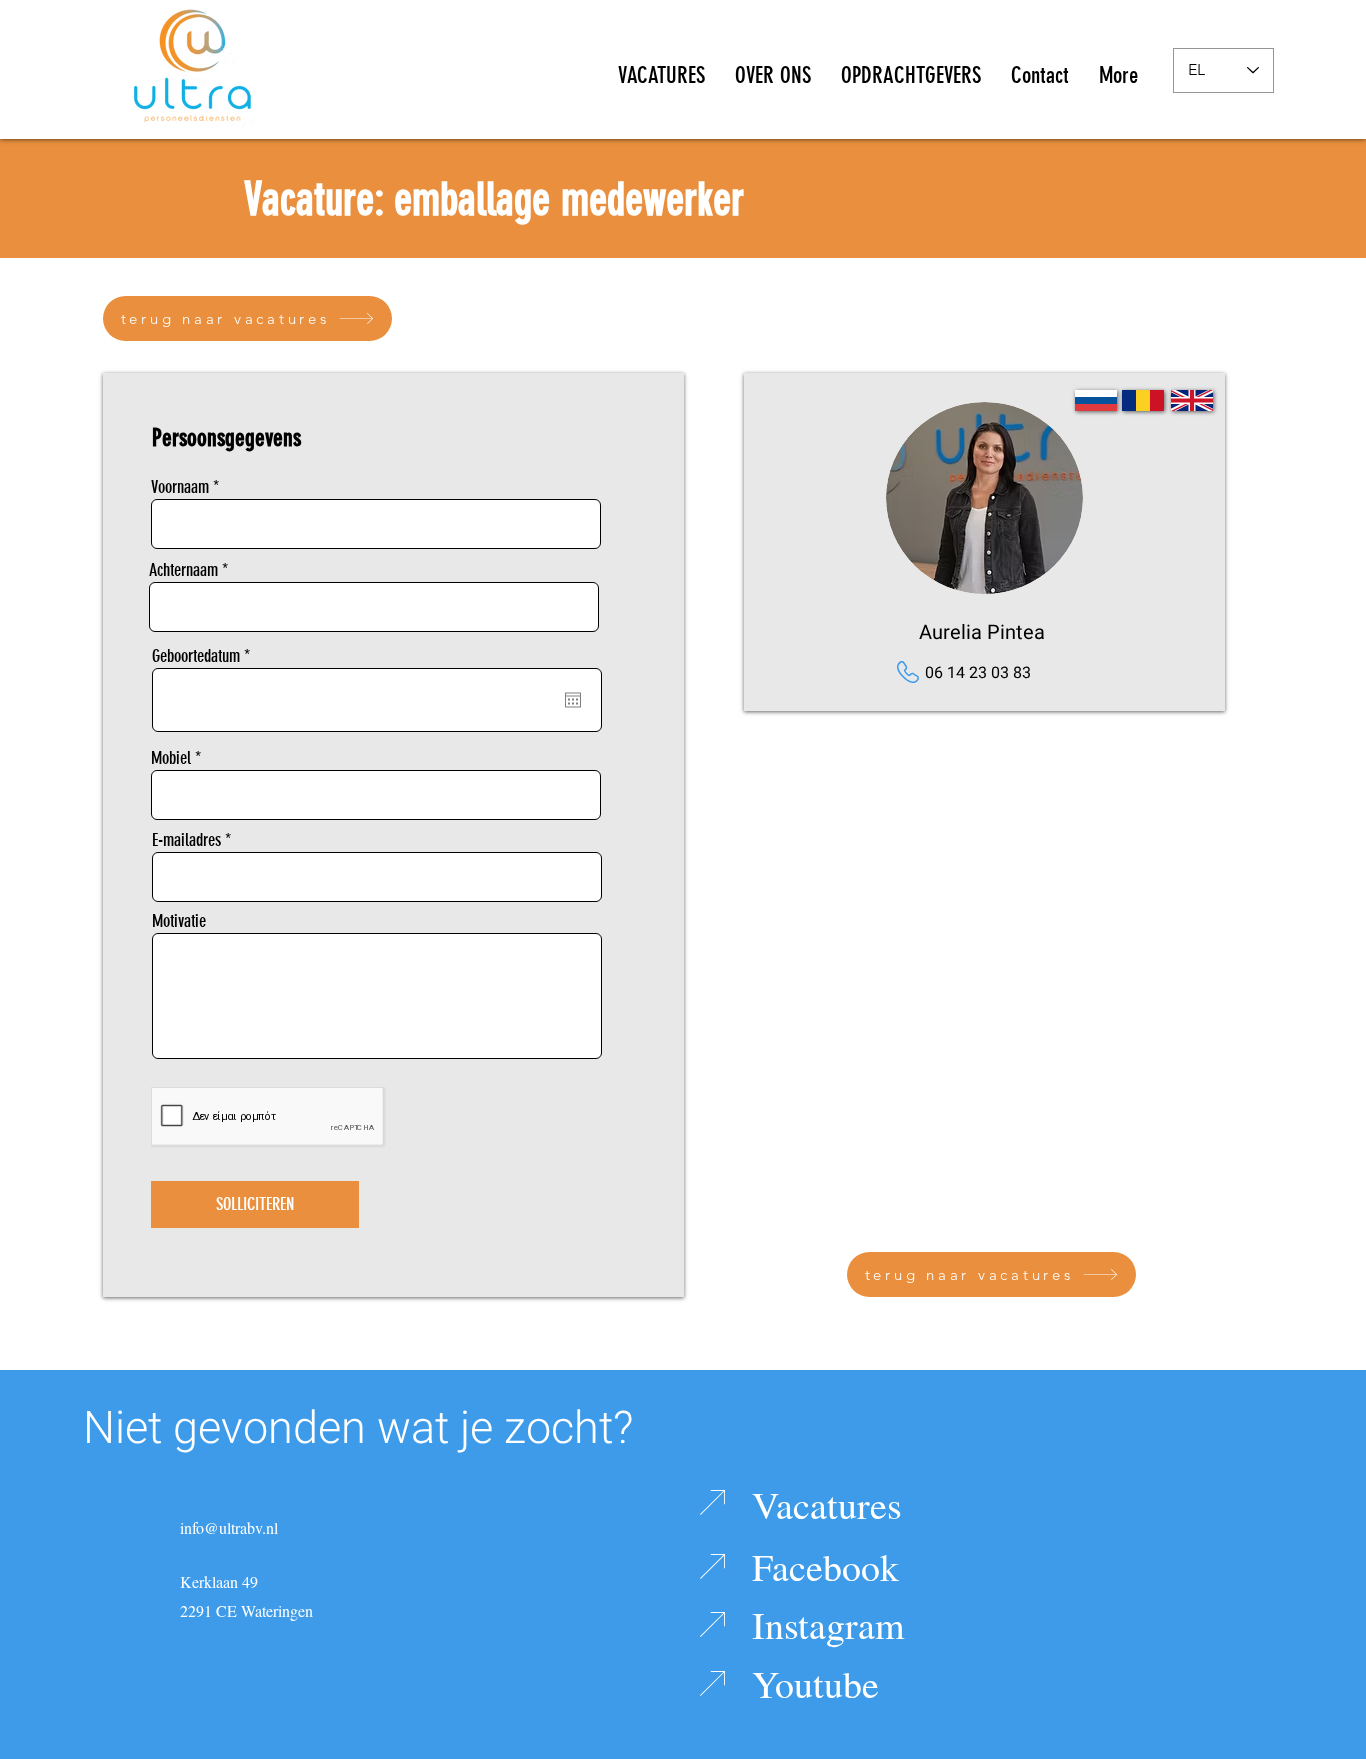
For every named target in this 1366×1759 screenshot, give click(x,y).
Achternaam (183, 570)
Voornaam (180, 487)
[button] (773, 70)
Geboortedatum (204, 656)
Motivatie (179, 921)
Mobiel (171, 758)
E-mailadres (186, 840)
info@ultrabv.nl (229, 1527)
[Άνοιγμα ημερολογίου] (573, 700)
